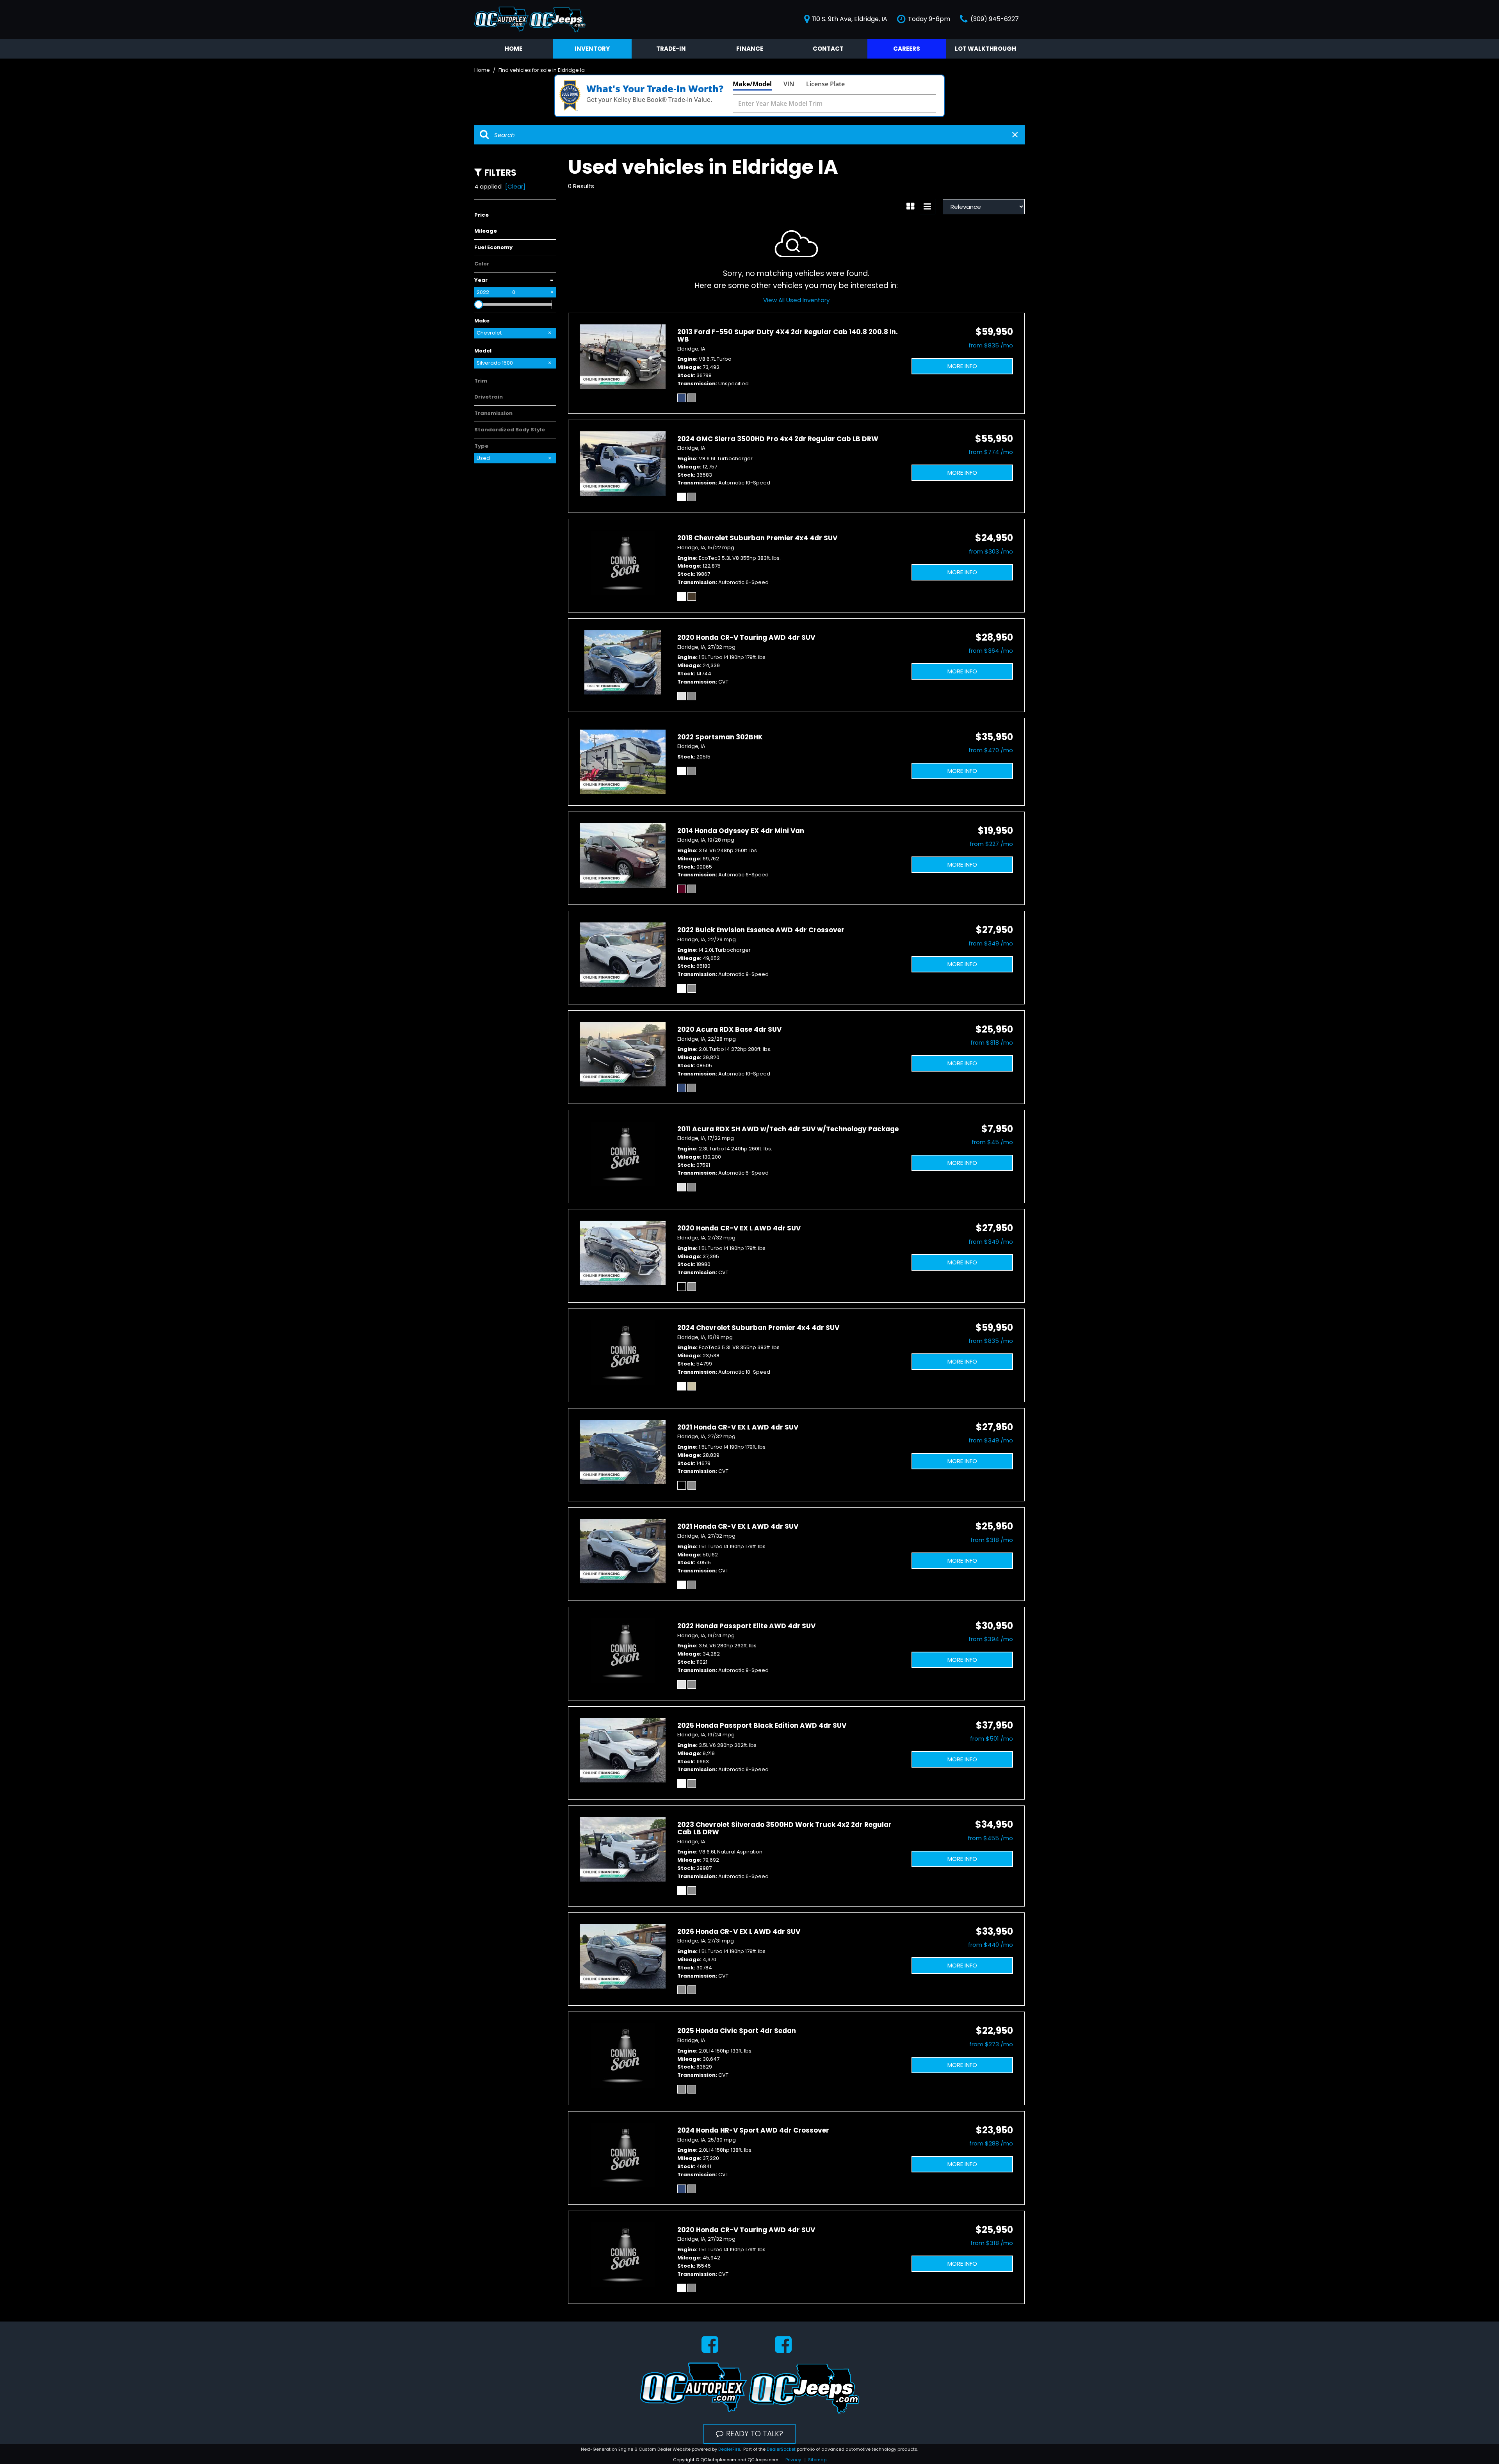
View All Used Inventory (796, 300)
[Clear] (515, 186)
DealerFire (729, 2449)
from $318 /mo (992, 1042)
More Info (962, 366)
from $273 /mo (991, 2044)
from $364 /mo (991, 651)
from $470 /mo (991, 750)
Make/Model (752, 84)
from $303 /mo (991, 551)
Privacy (793, 2460)
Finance (750, 49)
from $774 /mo (991, 452)
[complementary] (1476, 2441)
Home (514, 49)
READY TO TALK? (755, 2434)
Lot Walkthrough (985, 49)
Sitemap (817, 2460)
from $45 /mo (992, 1142)
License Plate (825, 84)
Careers (907, 49)
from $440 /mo (991, 1945)
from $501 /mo (992, 1739)
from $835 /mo (991, 345)
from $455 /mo (990, 1838)
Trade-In (671, 49)
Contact (828, 49)
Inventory (592, 49)
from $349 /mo (991, 943)
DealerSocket (781, 2449)
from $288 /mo (991, 2143)
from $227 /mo (991, 844)
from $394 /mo (991, 1639)
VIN (789, 84)
